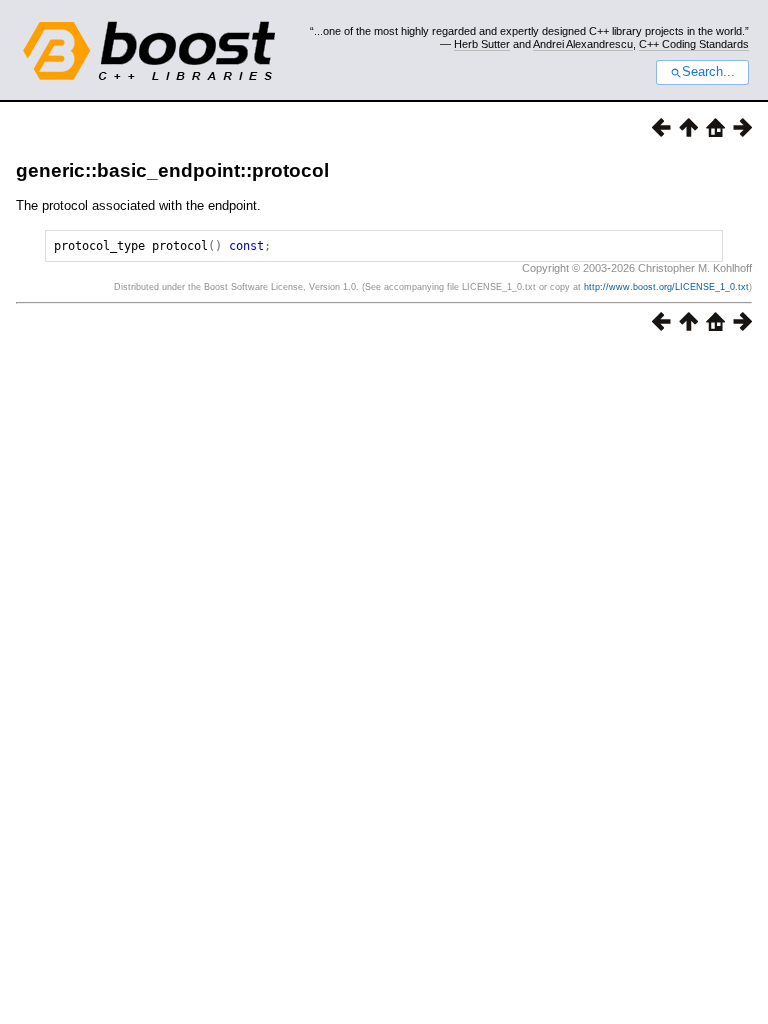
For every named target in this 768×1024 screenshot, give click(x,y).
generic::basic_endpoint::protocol (172, 170)
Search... (708, 72)
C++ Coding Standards (694, 44)
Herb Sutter (482, 44)
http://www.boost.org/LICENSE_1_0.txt (666, 287)
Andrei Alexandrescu (583, 44)
